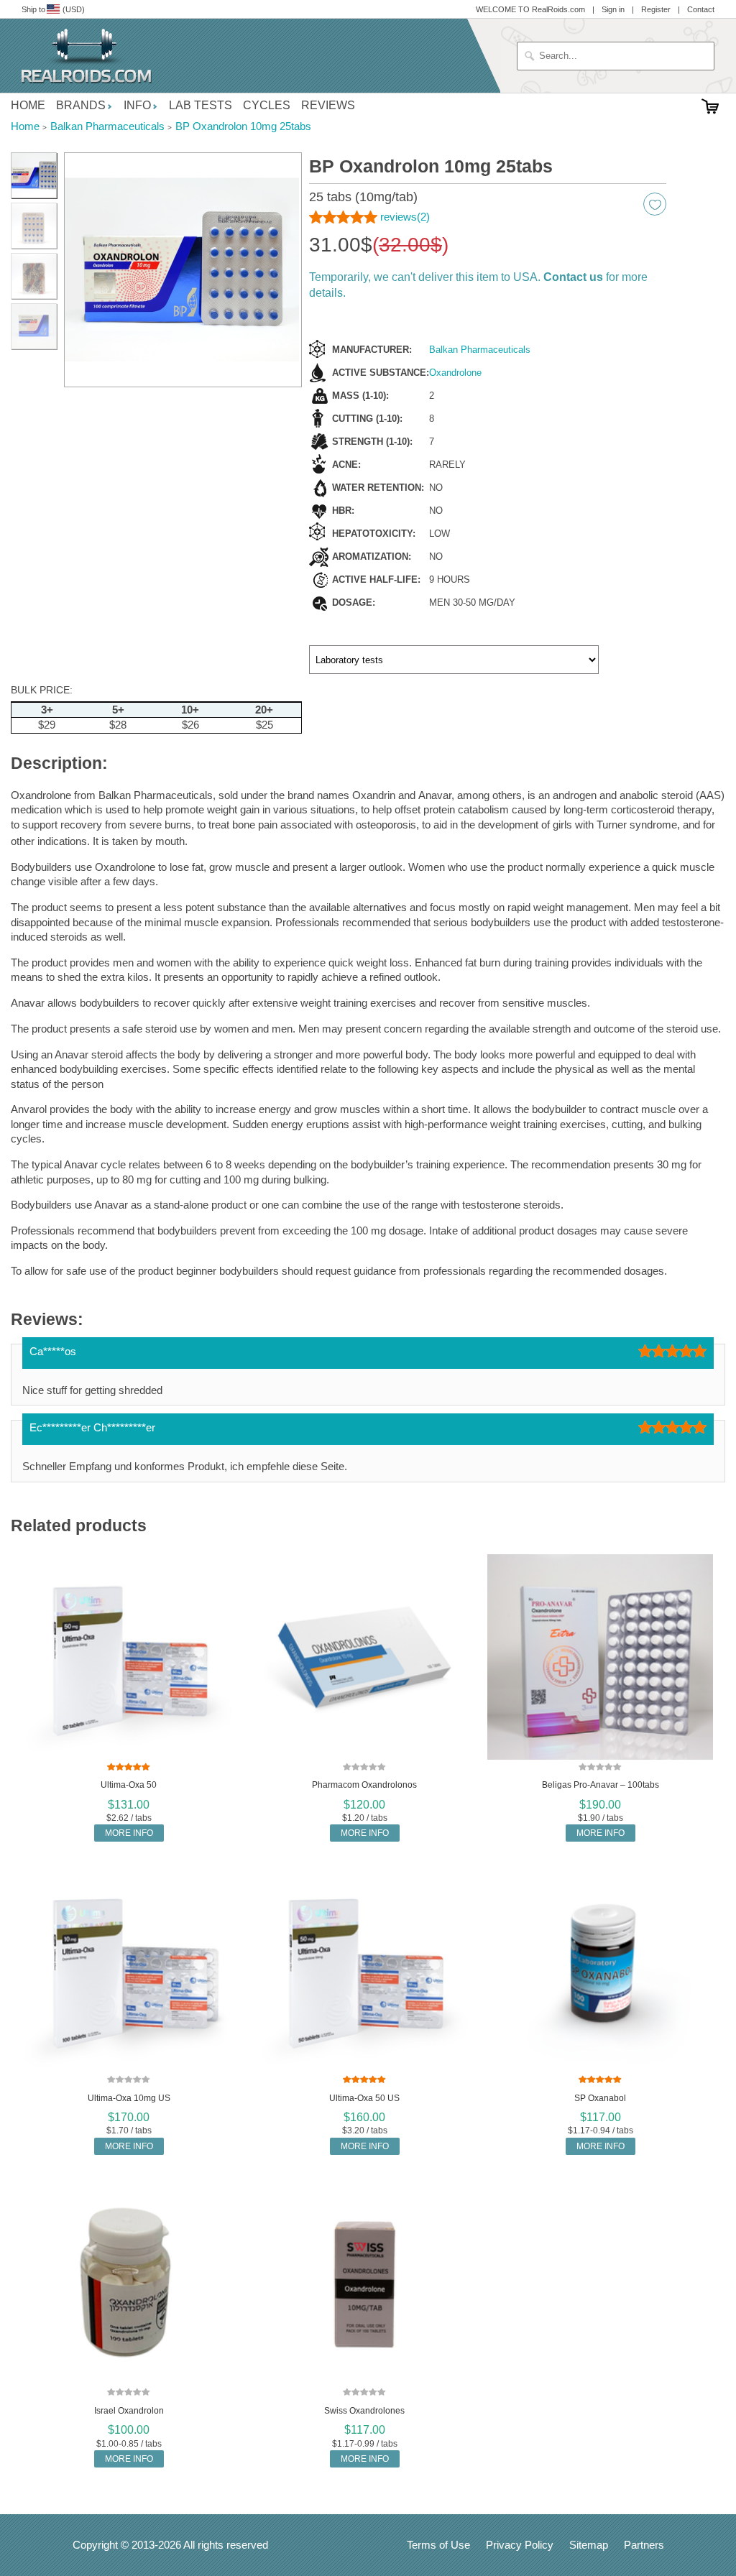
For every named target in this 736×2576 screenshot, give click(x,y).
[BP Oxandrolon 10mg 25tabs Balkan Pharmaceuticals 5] (34, 326)
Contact (701, 9)
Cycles (267, 105)
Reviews (328, 105)
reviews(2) (405, 217)
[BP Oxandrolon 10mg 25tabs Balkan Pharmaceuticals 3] (34, 226)
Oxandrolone (455, 373)
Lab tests (201, 105)
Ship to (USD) (53, 9)
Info (137, 105)
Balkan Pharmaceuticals (480, 350)
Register (656, 9)
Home (28, 105)
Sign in (613, 9)
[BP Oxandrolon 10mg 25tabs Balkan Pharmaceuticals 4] (34, 276)
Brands (81, 105)
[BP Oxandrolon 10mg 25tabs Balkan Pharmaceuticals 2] (183, 270)
